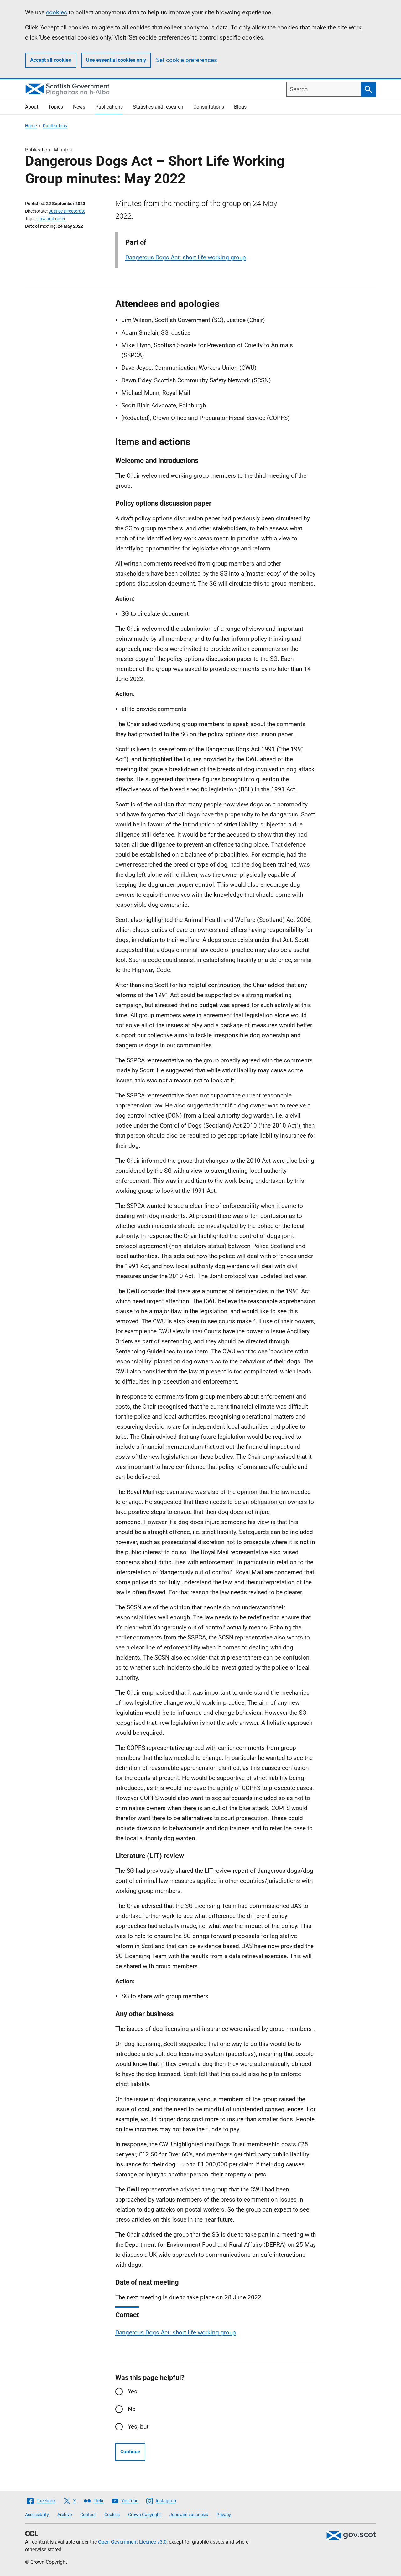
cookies (57, 12)
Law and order (51, 219)
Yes (133, 2391)
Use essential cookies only (116, 60)
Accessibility (37, 2515)
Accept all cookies (51, 60)
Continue (130, 2452)
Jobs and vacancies (189, 2515)
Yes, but (138, 2427)
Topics (56, 107)
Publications (109, 107)
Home (31, 126)
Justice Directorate (67, 211)
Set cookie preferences (187, 60)
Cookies (112, 2515)
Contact (88, 2515)
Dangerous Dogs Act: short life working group (186, 257)
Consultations (209, 107)
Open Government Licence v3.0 (132, 2542)
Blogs (240, 107)
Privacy (224, 2515)
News (79, 107)
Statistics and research (158, 107)
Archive (65, 2515)
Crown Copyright (145, 2515)
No (132, 2409)
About (32, 107)
